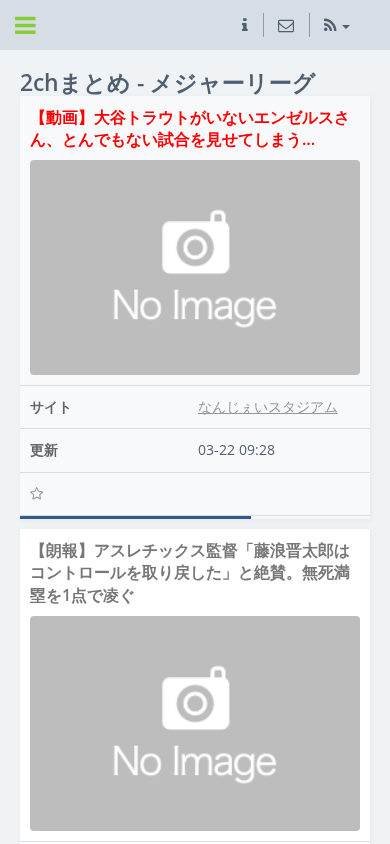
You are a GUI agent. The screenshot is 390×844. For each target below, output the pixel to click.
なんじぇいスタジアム (268, 406)
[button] (245, 25)
